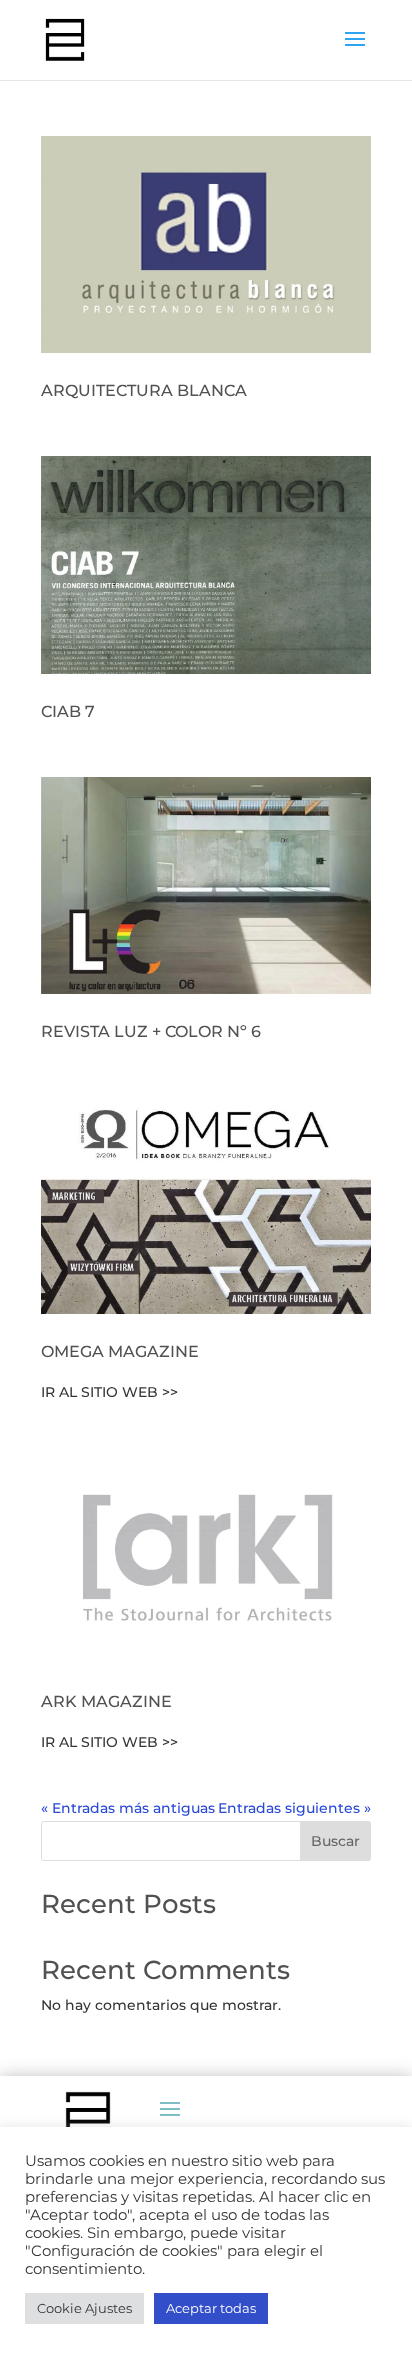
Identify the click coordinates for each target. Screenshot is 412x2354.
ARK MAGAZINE (106, 1701)
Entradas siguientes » (294, 1808)
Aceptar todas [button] (211, 2308)
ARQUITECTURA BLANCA (144, 390)
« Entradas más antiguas (128, 1808)
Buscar (335, 1841)
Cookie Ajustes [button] (84, 2308)
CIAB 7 (68, 711)
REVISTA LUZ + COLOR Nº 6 (151, 1031)
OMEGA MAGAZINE (120, 1351)
